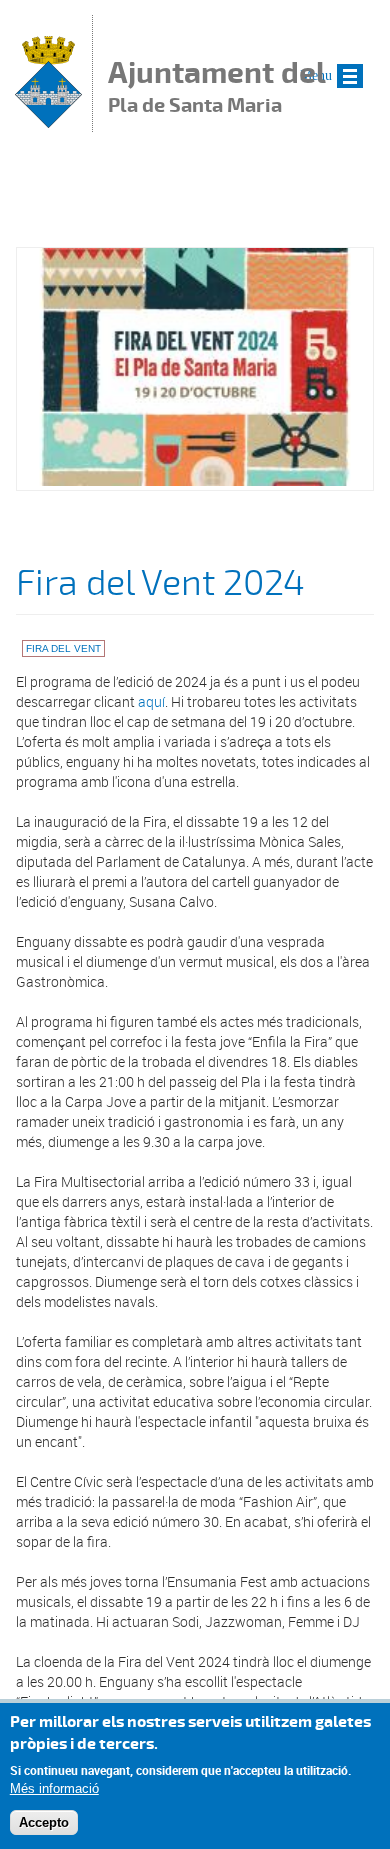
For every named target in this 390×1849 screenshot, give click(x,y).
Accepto (44, 1822)
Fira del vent (63, 648)
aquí (151, 701)
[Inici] (48, 122)
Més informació (54, 1788)
